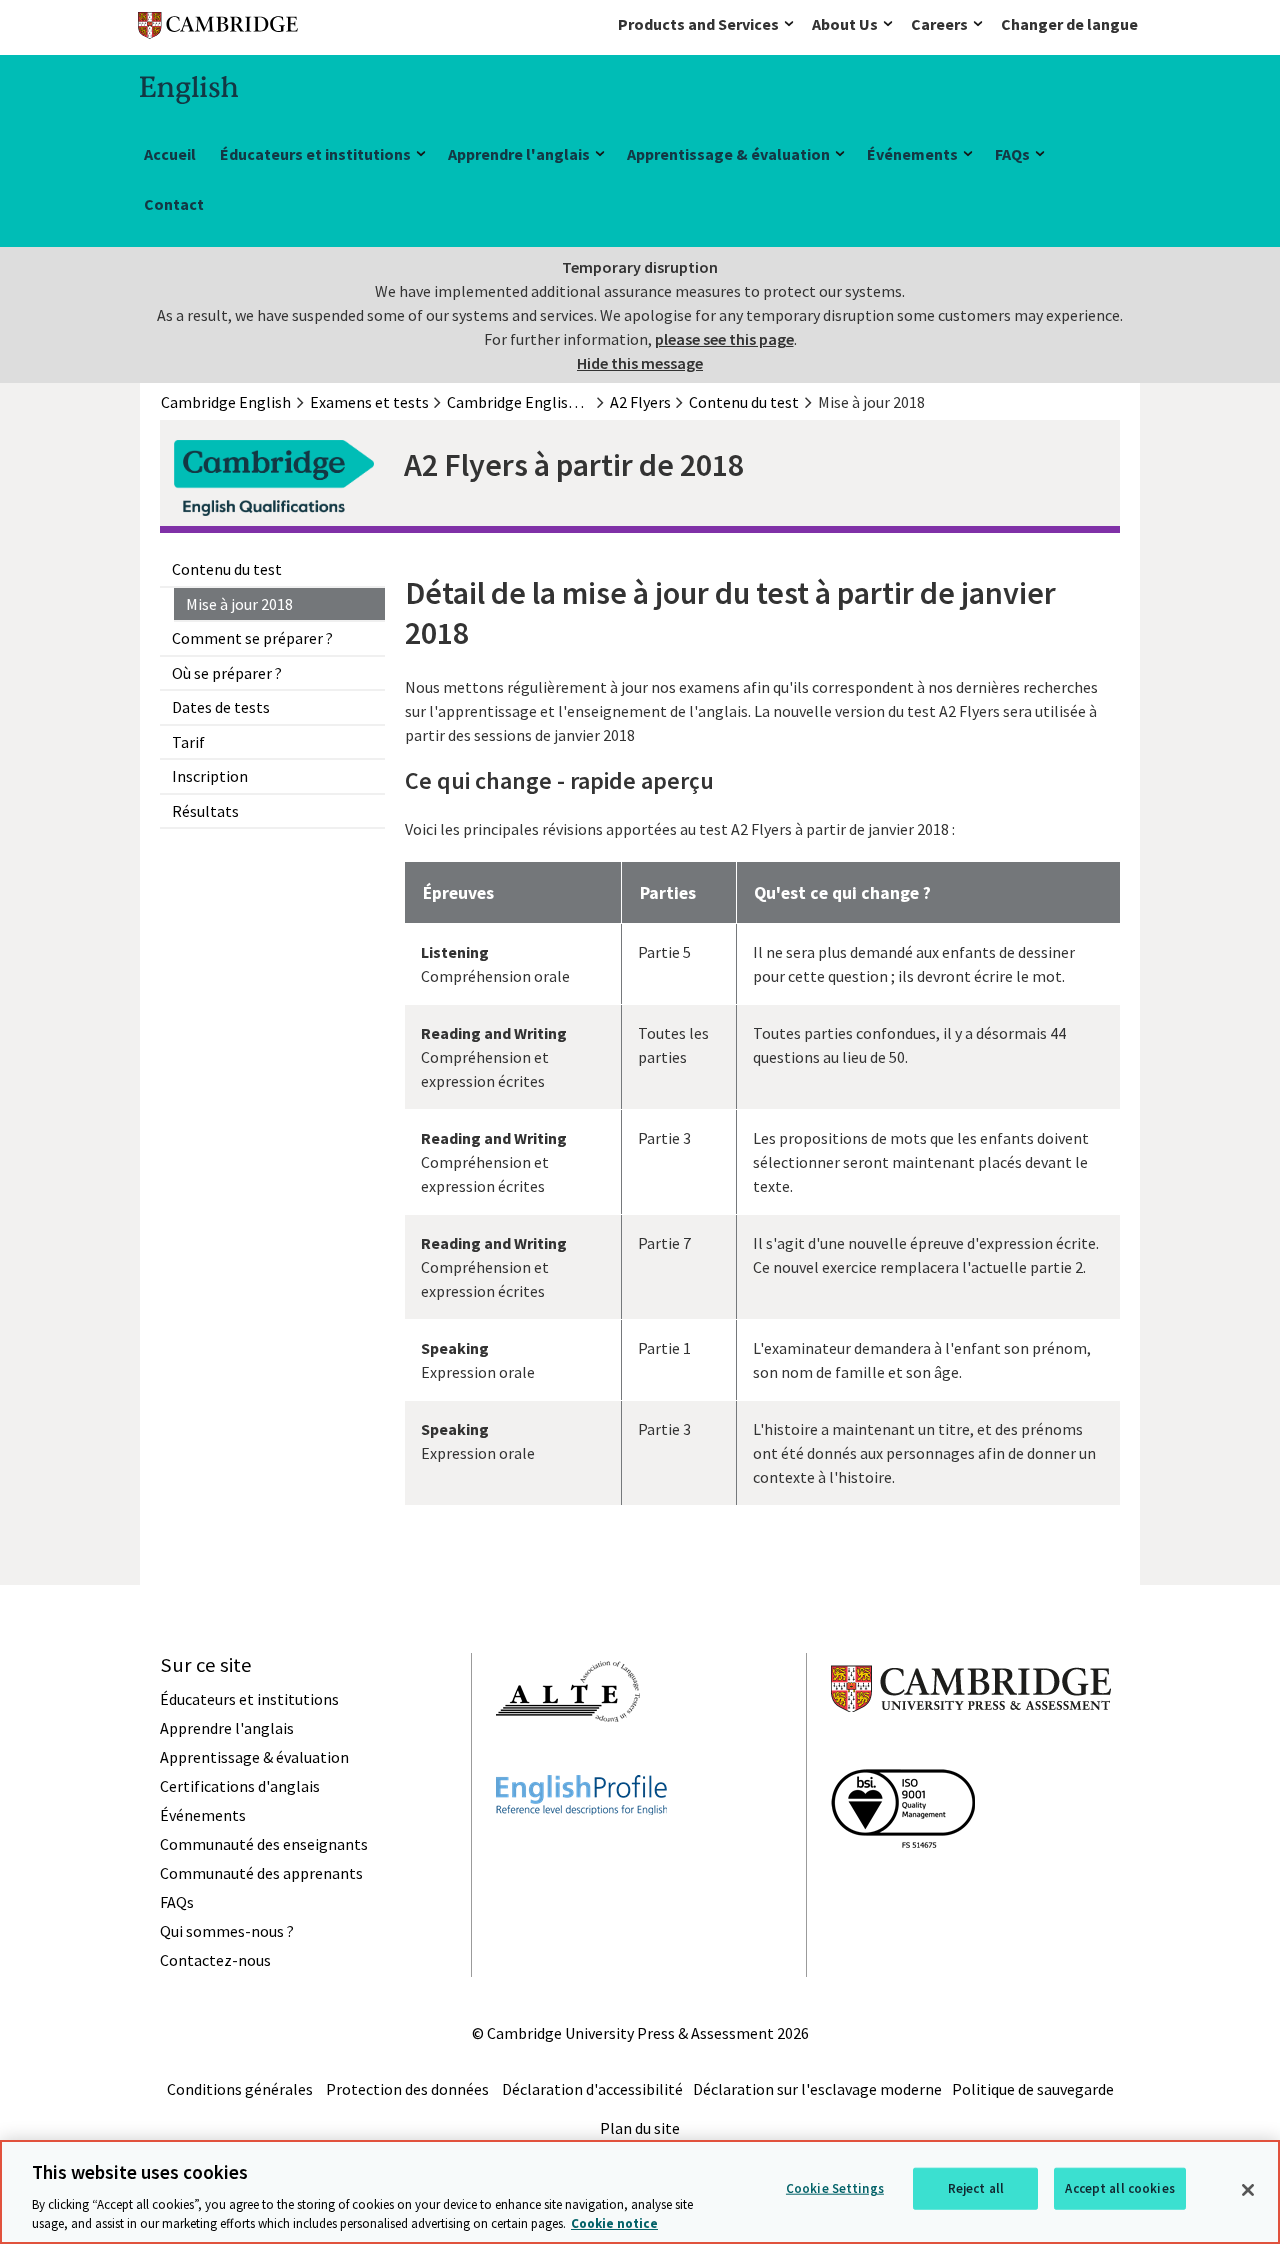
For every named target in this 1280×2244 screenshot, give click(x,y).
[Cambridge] (218, 29)
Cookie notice (614, 2223)
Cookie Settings (835, 2188)
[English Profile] (581, 1851)
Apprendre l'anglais (519, 154)
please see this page (724, 339)
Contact (174, 204)
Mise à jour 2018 (239, 604)
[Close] (1248, 2190)
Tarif (188, 742)
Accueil (170, 154)
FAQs (1012, 154)
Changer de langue (1069, 24)
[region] (640, 2192)
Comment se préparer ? (252, 638)
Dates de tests (221, 707)
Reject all (976, 2188)
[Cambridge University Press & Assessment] (971, 1752)
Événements (912, 154)
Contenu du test (227, 569)
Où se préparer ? (227, 673)
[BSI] (903, 1884)
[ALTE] (568, 1758)
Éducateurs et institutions (315, 154)
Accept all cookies (1119, 2188)
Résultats (205, 811)
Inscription (210, 776)
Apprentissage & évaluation (728, 154)
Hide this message (640, 363)
